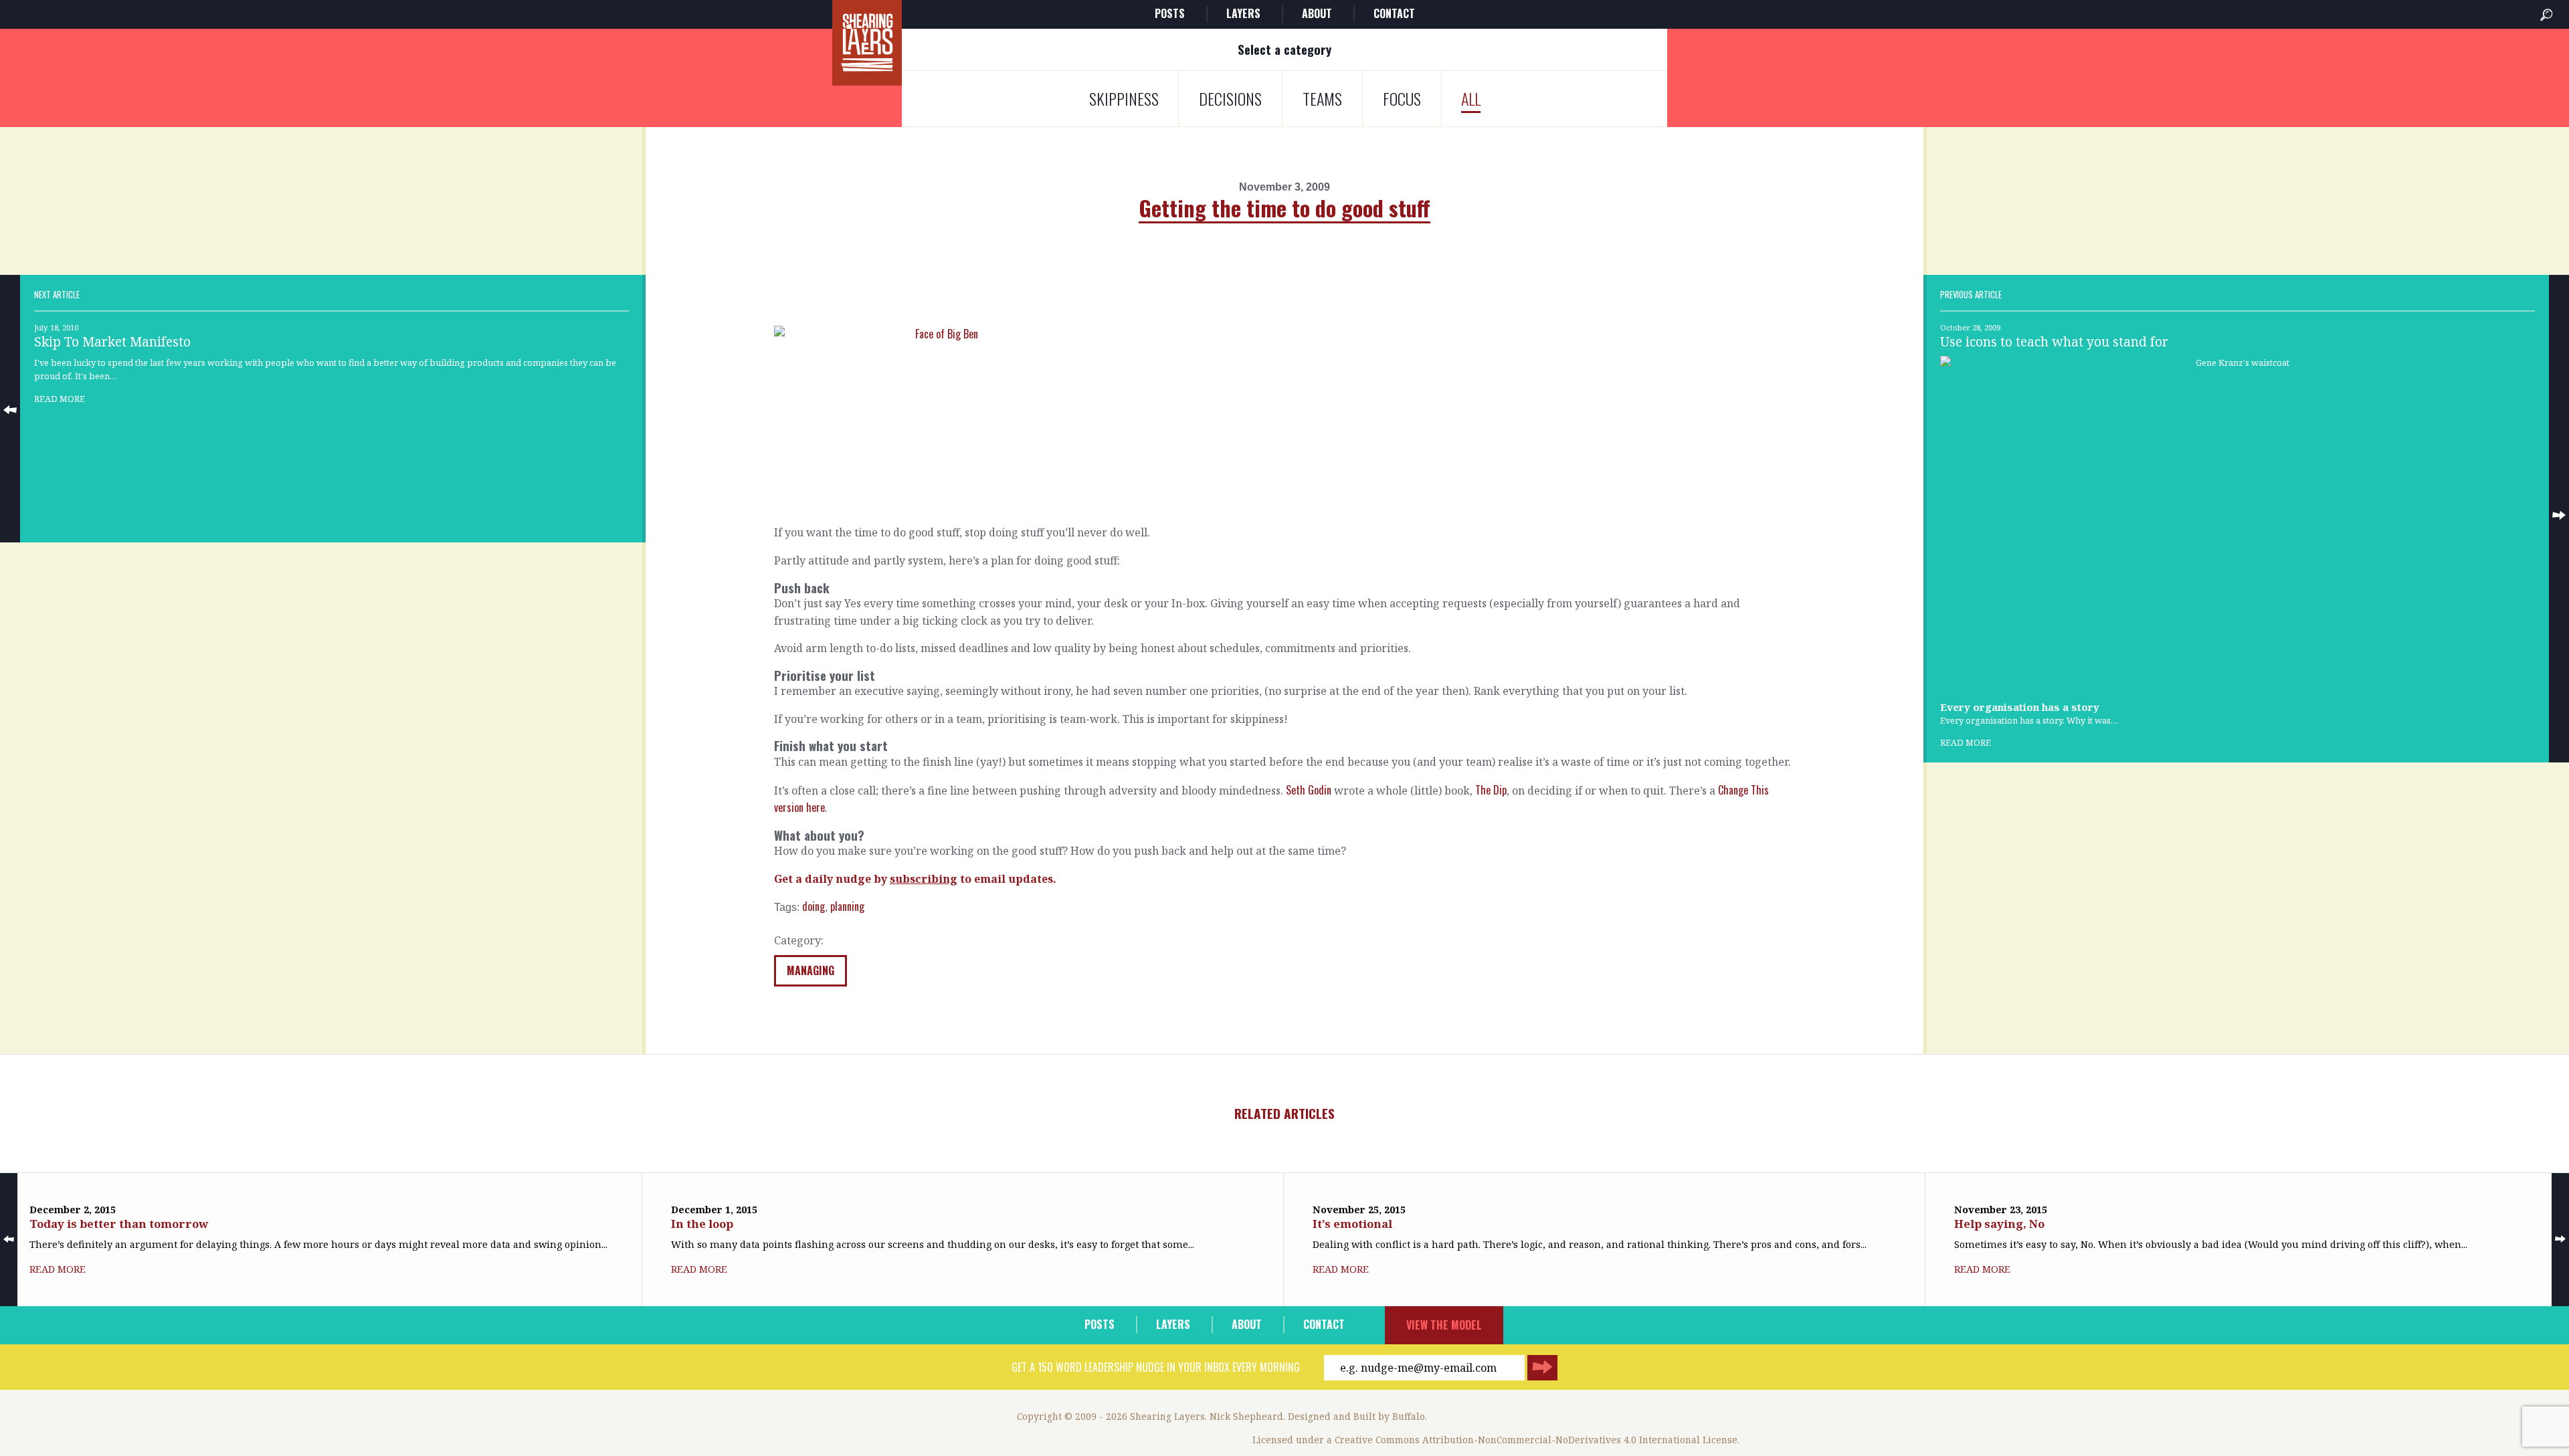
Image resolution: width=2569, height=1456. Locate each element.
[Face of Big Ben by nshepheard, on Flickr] (1284, 420)
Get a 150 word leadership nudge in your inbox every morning (1156, 1367)
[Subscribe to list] (1542, 1368)
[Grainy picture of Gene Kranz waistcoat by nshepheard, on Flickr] (2238, 522)
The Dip (1491, 790)
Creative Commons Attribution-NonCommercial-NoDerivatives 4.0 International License (1536, 1440)
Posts (1170, 13)
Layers (1243, 13)
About (1317, 13)
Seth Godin (1309, 790)
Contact (1394, 13)
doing (814, 906)
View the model (1444, 1325)
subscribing (924, 879)
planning (847, 906)
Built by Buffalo (1389, 1416)
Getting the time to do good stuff (1284, 208)
